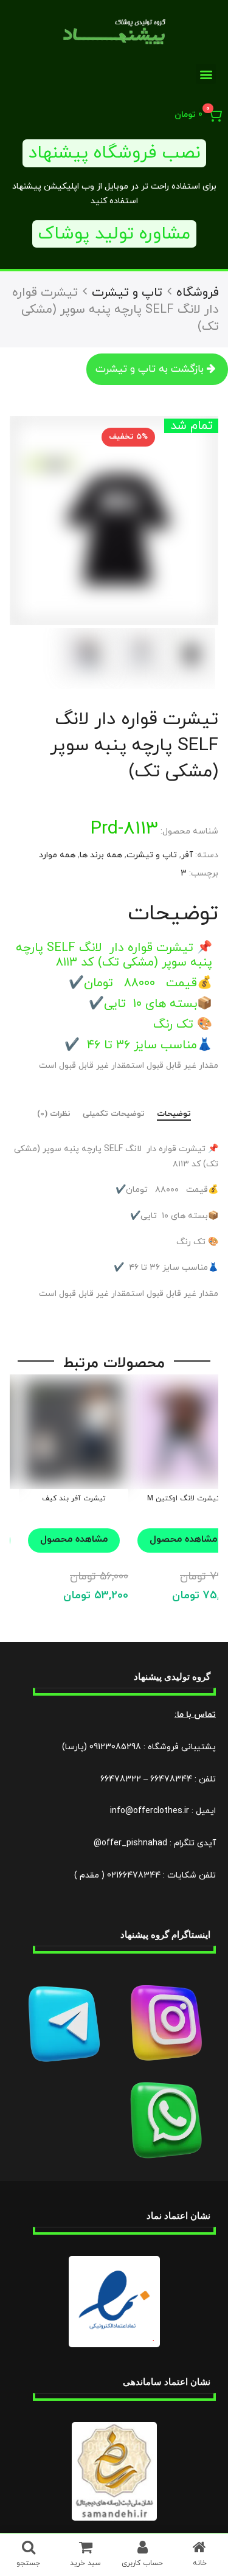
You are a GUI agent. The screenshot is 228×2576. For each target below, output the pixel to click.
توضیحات (174, 1115)
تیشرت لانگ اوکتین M (183, 1499)
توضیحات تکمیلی (114, 1115)
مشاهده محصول (74, 1539)
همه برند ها (101, 855)
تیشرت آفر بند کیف (74, 1499)
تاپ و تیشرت (127, 293)
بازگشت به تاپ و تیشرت (150, 369)
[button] (206, 74)
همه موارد (57, 855)
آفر (187, 855)
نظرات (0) (54, 1115)
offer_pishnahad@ (130, 1843)
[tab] (174, 1115)
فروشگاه (198, 293)
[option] (114, 520)
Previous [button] (194, 521)
